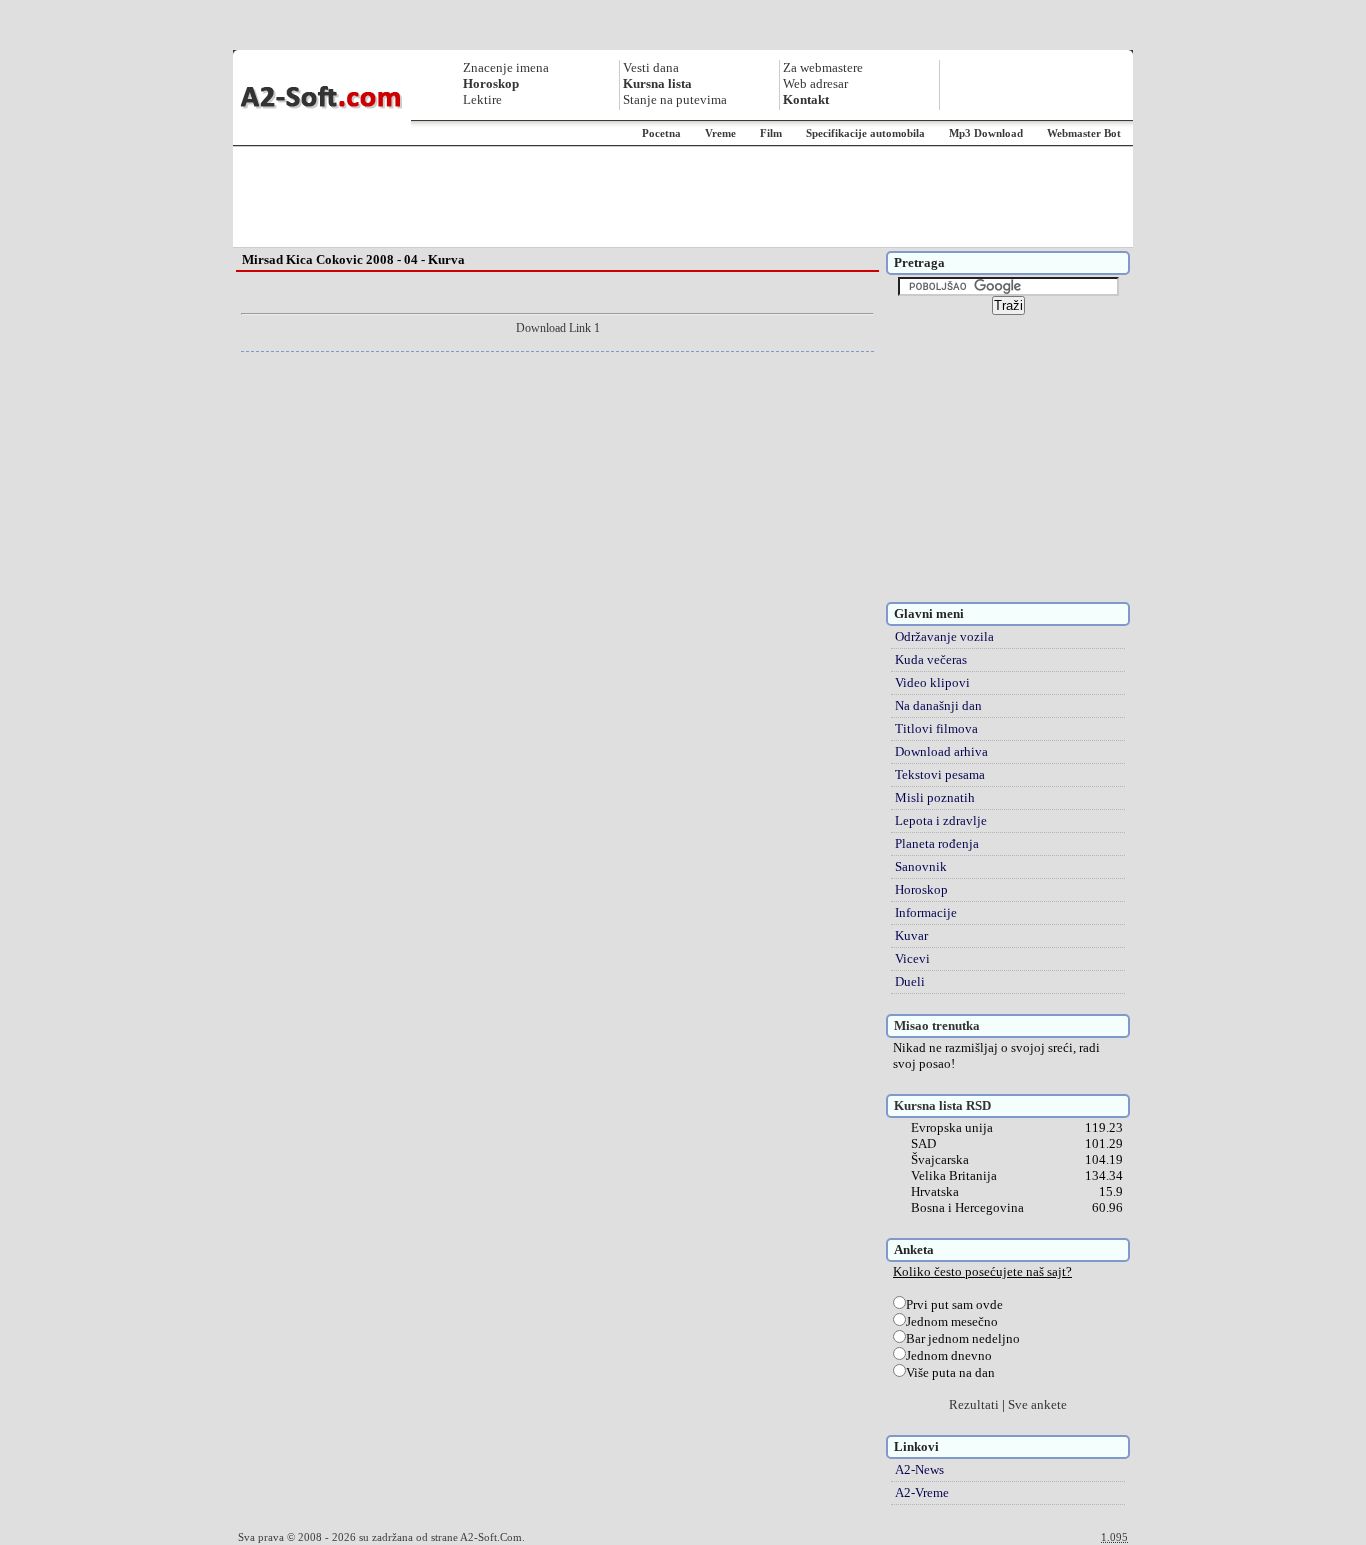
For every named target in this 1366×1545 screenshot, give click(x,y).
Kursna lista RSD (942, 1105)
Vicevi (912, 958)
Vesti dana (651, 67)
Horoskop (921, 889)
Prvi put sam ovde (954, 1304)
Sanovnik (921, 866)
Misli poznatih (935, 797)
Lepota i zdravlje (941, 820)
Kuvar (911, 935)
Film (771, 133)
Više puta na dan (950, 1372)
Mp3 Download (986, 133)
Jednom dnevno (949, 1355)
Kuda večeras (931, 659)
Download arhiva (941, 751)
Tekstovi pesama (940, 774)
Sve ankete (1037, 1404)
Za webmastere (823, 67)
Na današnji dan (938, 705)
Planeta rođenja (937, 843)
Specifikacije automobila (865, 133)
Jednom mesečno (952, 1321)
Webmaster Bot (1084, 133)
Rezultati (974, 1404)
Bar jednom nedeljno (963, 1338)
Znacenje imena (506, 67)
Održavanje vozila (944, 636)
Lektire (482, 99)
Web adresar (815, 83)
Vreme (720, 133)
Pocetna (661, 133)
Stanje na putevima (675, 99)
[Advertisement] (683, 197)
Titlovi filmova (936, 728)
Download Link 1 (558, 328)
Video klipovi (932, 682)
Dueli (910, 981)
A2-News (919, 1469)
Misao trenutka (937, 1025)
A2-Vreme (922, 1492)
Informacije (926, 912)
